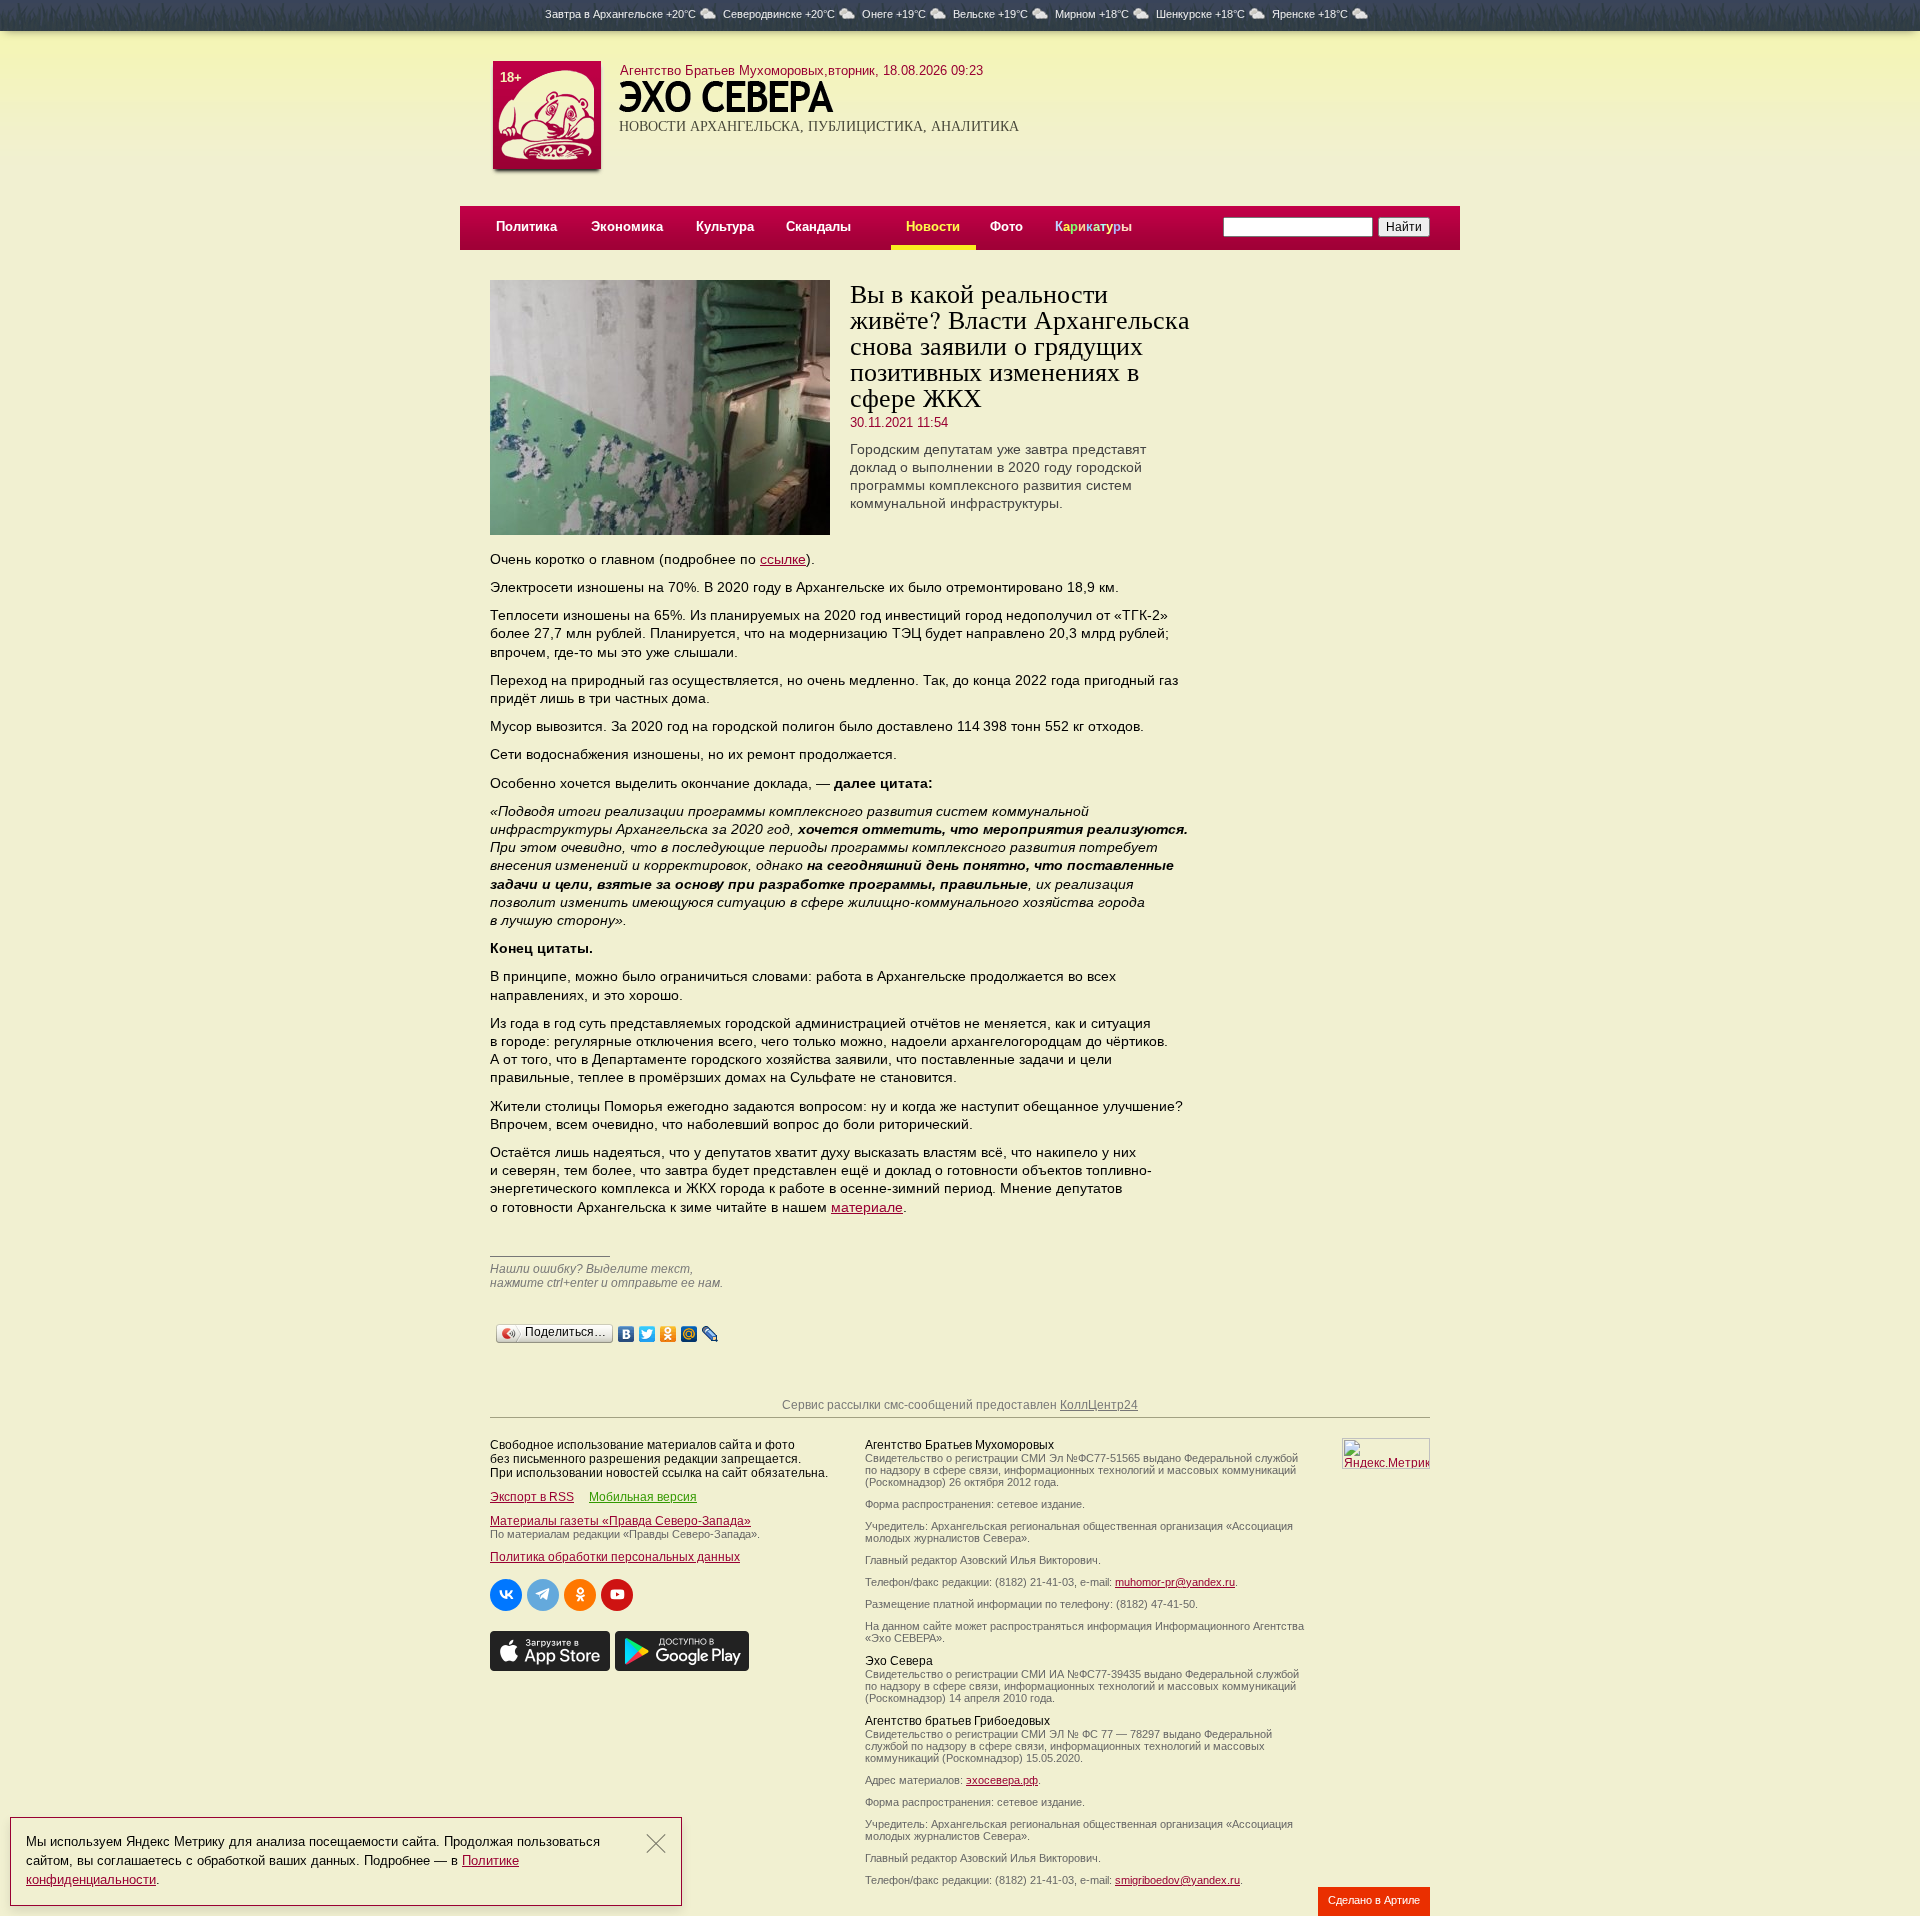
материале (867, 1207)
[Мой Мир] (689, 1329)
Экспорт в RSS (532, 1497)
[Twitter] (647, 1329)
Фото (1006, 226)
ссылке (783, 559)
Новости (933, 226)
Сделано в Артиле (1374, 1900)
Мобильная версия (643, 1497)
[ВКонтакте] (626, 1329)
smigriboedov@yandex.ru (1177, 1880)
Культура (725, 226)
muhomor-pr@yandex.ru (1175, 1582)
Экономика (627, 226)
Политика (526, 226)
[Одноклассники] (668, 1329)
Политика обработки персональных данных (615, 1557)
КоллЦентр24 (1099, 1405)
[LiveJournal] (710, 1329)
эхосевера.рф (1002, 1780)
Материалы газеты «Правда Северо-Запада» (620, 1521)
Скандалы (818, 226)
